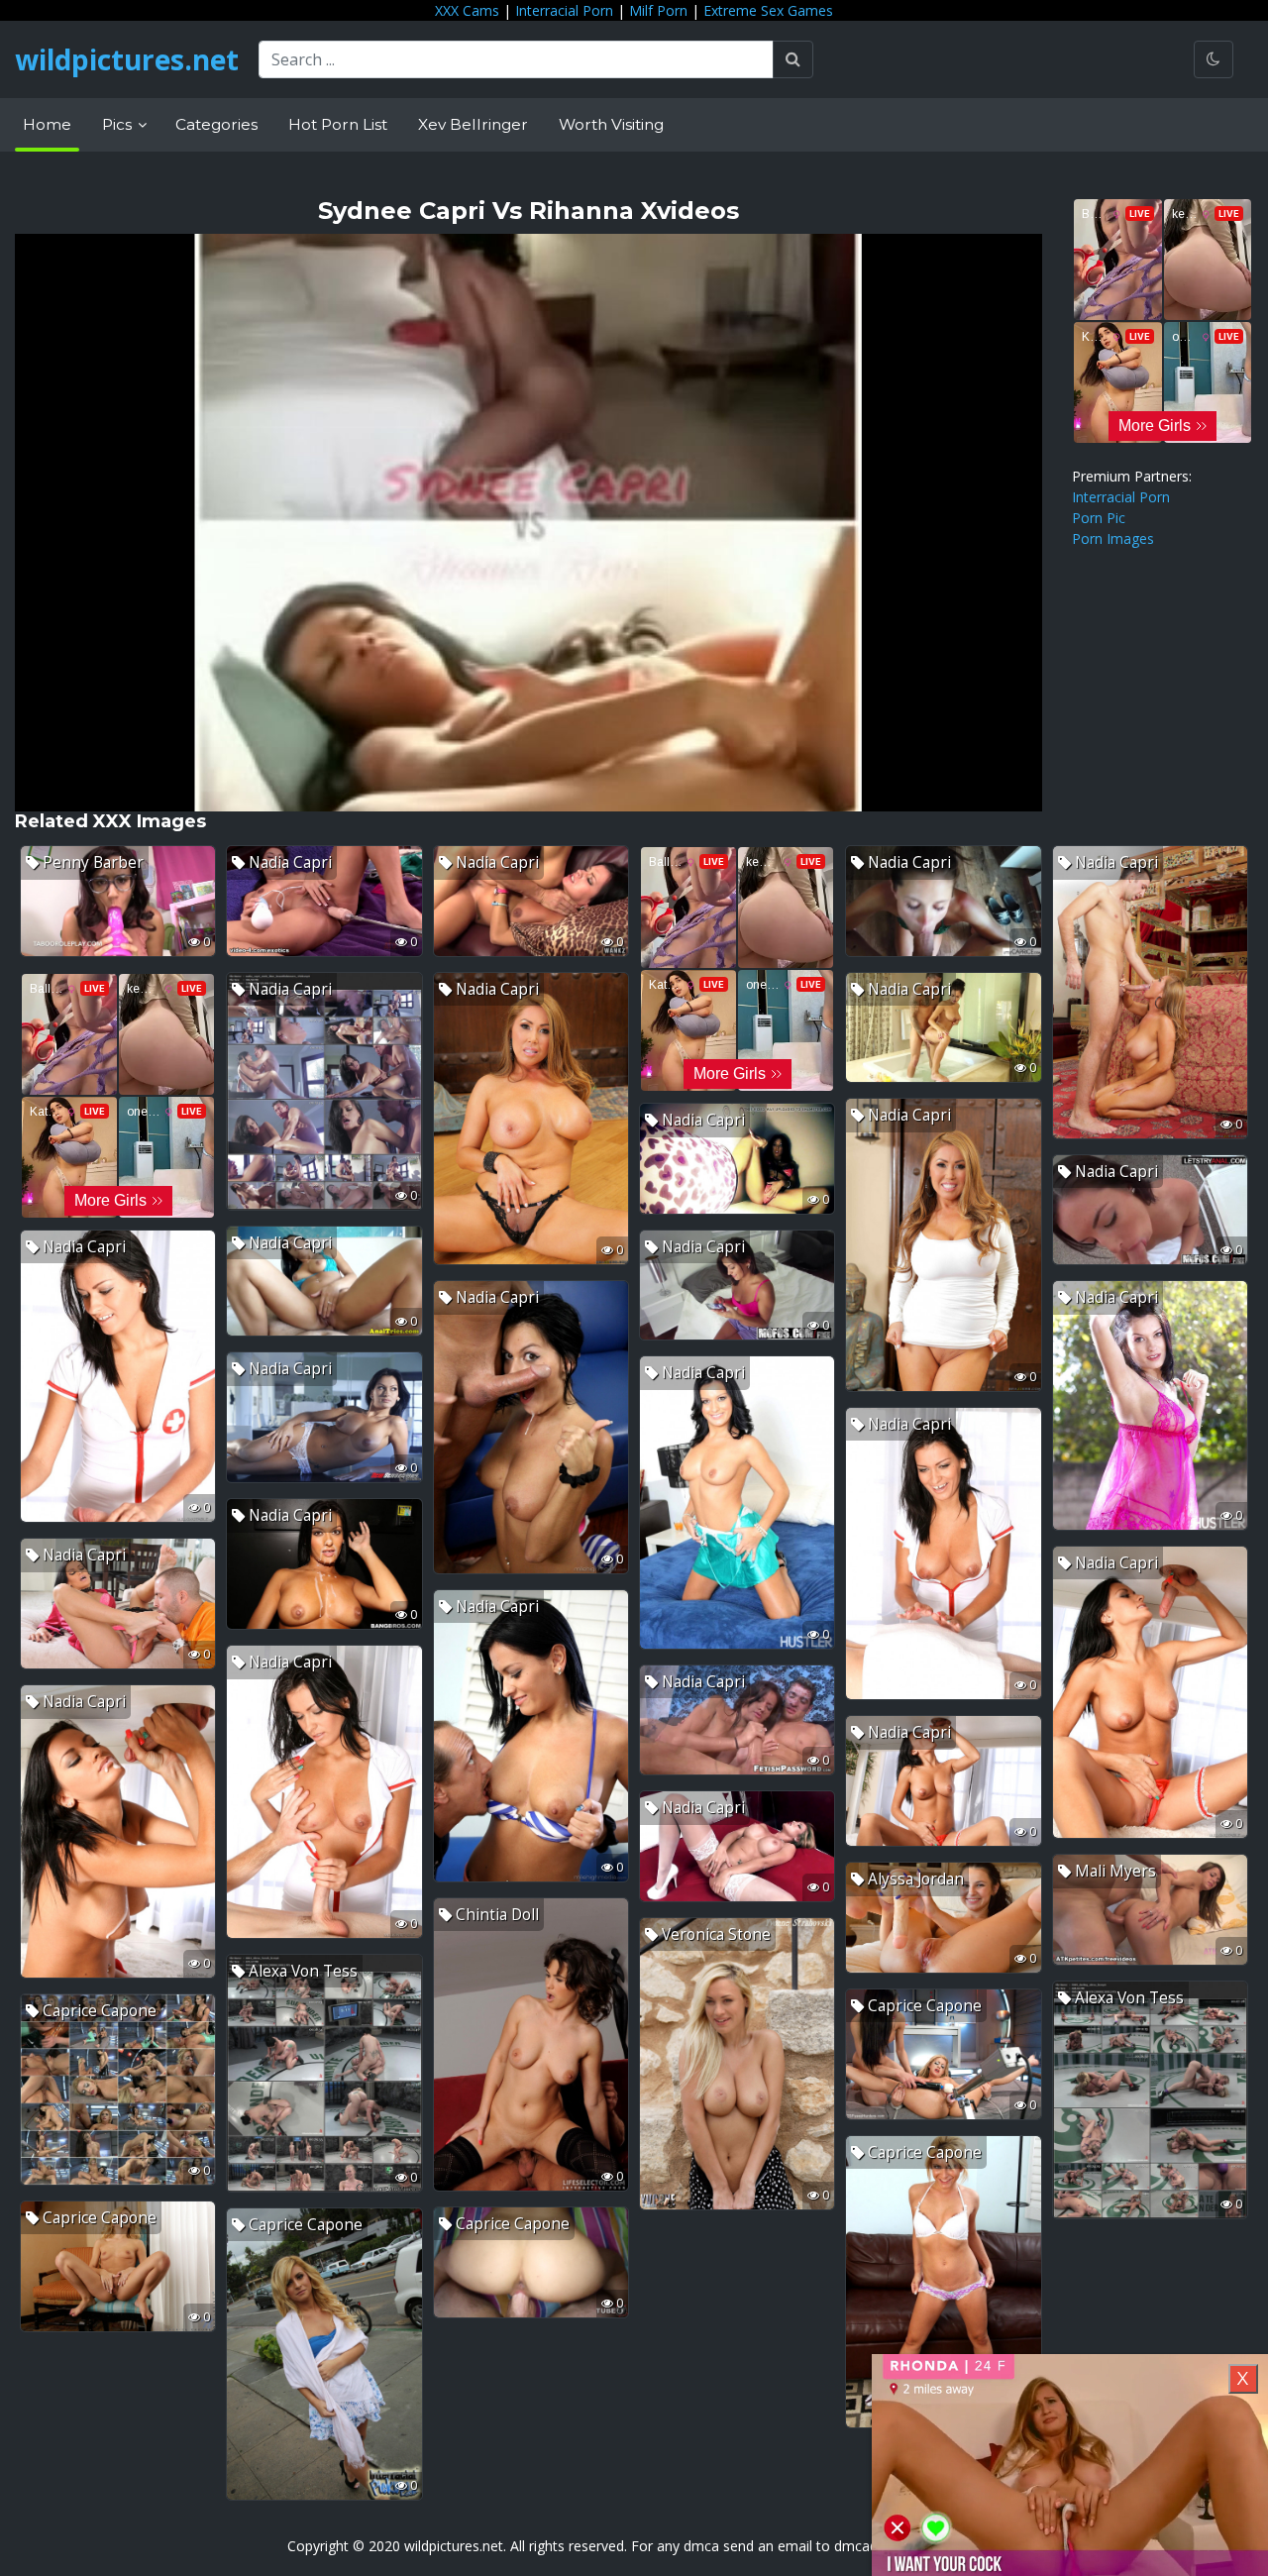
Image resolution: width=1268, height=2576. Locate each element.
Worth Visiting (611, 124)
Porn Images (1113, 538)
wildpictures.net (127, 59)
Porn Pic (1099, 518)
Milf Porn (658, 10)
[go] (793, 59)
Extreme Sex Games (768, 10)
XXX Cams (467, 10)
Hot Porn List (338, 124)
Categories (216, 124)
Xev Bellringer (473, 124)
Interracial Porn (564, 10)
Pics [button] (119, 124)
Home (47, 124)
